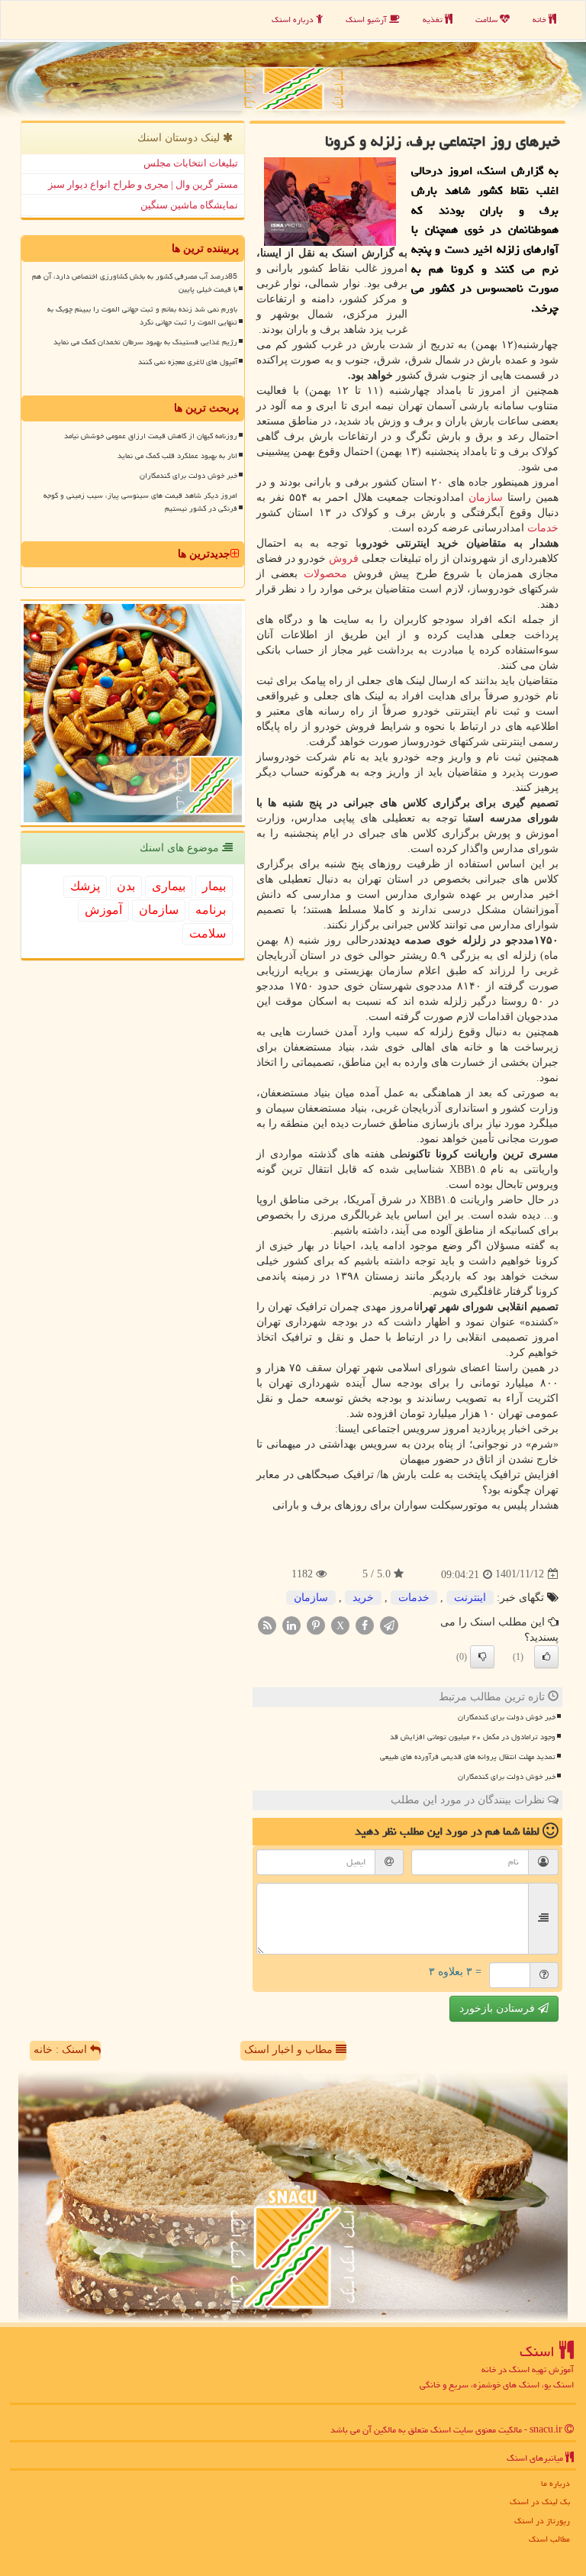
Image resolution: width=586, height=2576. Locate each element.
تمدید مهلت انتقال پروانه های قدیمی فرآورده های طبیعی (468, 1757)
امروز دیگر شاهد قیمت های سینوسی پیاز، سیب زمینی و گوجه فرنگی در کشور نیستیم (140, 502)
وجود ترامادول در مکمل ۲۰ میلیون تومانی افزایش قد (473, 1737)
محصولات (325, 574)
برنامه (211, 910)
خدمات (543, 528)
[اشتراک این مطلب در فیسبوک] (365, 1624)
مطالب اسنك (549, 2539)
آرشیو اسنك (367, 19)
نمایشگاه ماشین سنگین (189, 205)
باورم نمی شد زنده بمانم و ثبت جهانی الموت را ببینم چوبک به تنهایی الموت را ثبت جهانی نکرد (142, 316)
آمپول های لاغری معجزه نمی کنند (188, 362)
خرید (363, 1598)
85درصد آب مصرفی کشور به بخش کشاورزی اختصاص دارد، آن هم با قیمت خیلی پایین (135, 283)
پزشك (85, 886)
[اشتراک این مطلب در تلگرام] (389, 1624)
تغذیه (434, 19)
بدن (126, 886)
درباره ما (555, 2483)
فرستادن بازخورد (499, 2008)
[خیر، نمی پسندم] (482, 1657)
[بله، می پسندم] (546, 1657)
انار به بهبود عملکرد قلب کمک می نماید (177, 456)
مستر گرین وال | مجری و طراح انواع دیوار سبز (143, 184)
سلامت (488, 19)
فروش (344, 558)
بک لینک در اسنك (540, 2502)
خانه (541, 19)
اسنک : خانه (62, 2050)
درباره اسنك (294, 19)
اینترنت (470, 1598)
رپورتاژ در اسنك (542, 2521)
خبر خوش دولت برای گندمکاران (507, 1717)
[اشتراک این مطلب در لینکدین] (291, 1624)
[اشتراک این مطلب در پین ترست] (316, 1624)
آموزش (103, 910)
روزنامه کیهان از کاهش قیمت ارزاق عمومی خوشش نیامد (151, 436)
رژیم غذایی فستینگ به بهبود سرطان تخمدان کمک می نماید (145, 342)
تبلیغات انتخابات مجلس (191, 163)
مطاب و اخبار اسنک (290, 2050)
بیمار (214, 886)
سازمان (486, 497)
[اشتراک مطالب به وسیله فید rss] (267, 1624)
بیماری (169, 886)
